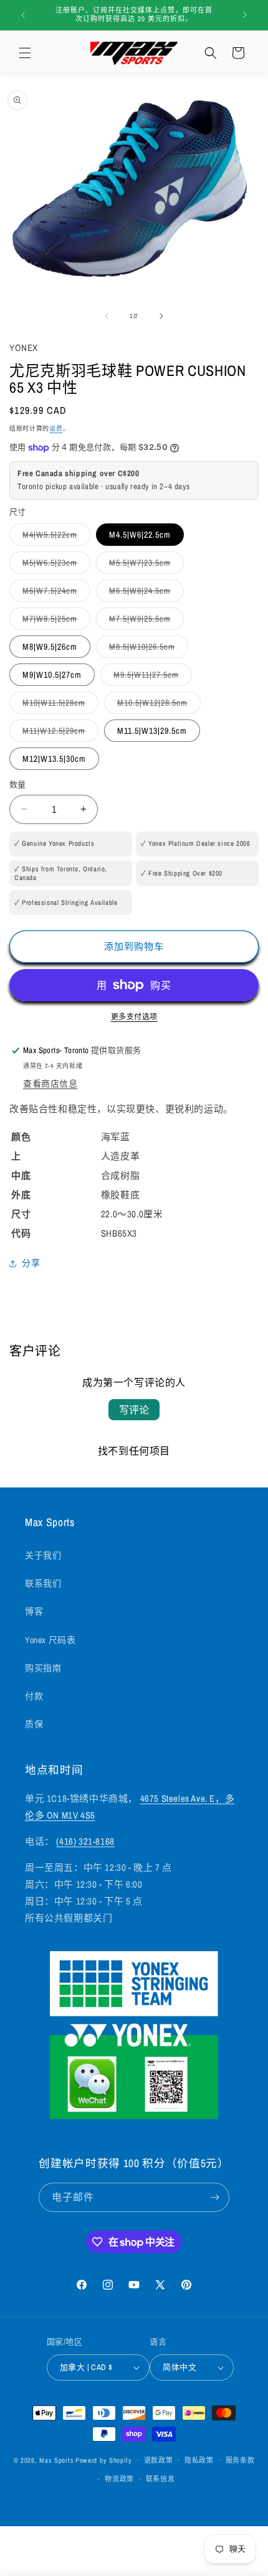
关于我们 (43, 1555)
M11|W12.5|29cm (58, 733)
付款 (34, 1696)
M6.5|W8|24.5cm (144, 593)
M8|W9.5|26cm (50, 647)
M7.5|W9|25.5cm (144, 621)
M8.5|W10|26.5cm (146, 649)
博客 (34, 1611)
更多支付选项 (134, 1017)
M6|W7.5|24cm (54, 593)
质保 (34, 1724)
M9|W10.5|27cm (52, 675)
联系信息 (160, 2479)
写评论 (134, 1410)
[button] (25, 53)
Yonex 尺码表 (50, 1640)
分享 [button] (31, 1263)
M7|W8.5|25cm (54, 621)
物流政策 (119, 2479)
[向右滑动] (161, 316)
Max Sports (56, 2460)
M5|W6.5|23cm (54, 565)
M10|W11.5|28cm (58, 705)
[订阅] (215, 2197)
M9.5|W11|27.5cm (151, 677)
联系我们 (43, 1583)
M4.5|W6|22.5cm (140, 535)
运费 (56, 429)
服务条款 (240, 2460)
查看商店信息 (50, 1084)
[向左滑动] (107, 316)
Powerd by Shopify (104, 2460)
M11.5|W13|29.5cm (152, 731)
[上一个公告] (23, 15)
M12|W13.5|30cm (54, 759)
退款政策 (159, 2460)
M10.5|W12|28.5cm (157, 705)
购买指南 (43, 1668)
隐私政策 (199, 2460)
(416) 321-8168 (85, 1841)
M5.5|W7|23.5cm (144, 565)
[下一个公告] (245, 15)
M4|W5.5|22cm (54, 537)
